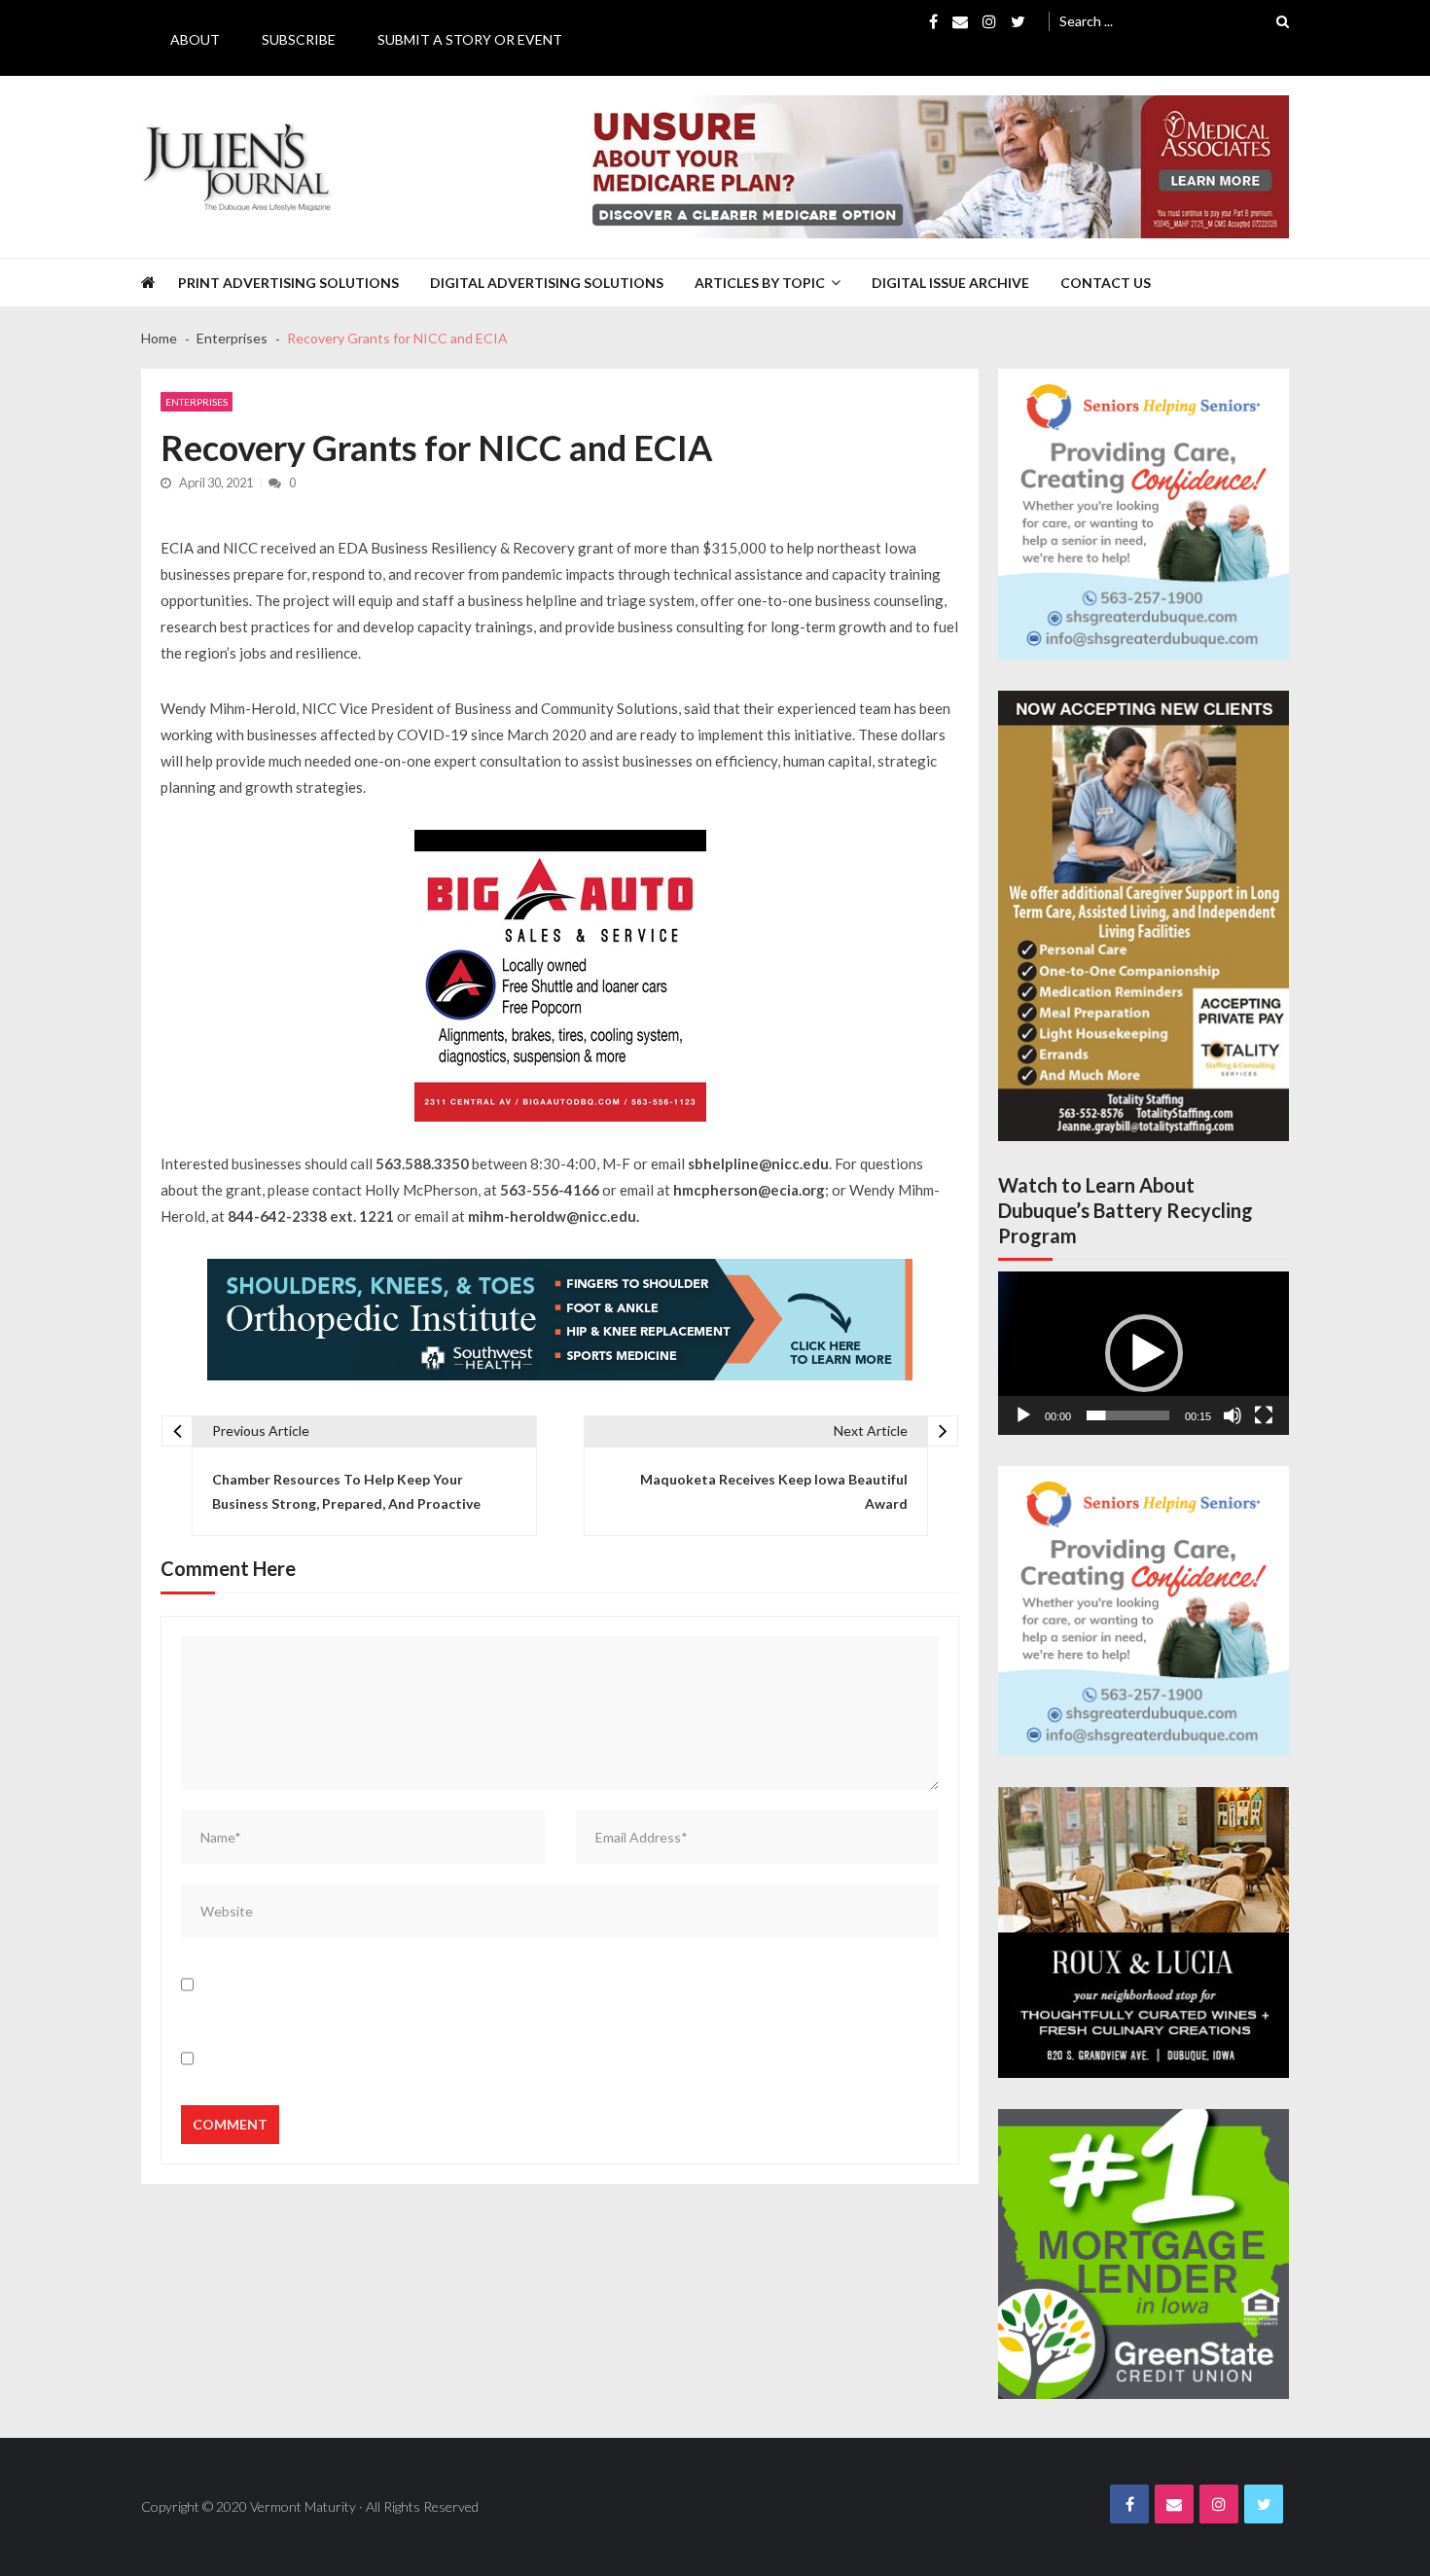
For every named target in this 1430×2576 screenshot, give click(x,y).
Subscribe (299, 39)
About (195, 39)
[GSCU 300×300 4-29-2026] (1144, 2254)
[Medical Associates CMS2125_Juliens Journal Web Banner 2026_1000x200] (931, 167)
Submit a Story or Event (470, 39)
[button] (1144, 1353)
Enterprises (197, 402)
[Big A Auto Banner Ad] (560, 976)
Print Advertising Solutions (288, 283)
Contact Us (1106, 283)
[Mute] (1233, 1415)
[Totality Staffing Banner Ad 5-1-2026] (1144, 916)
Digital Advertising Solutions (547, 283)
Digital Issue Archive (950, 283)
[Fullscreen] (1264, 1415)
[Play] (1023, 1415)
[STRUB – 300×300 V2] (1144, 514)
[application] (1144, 1353)
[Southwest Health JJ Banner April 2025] (560, 1320)
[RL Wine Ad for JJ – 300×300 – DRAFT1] (1144, 1932)
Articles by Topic (760, 283)
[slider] (1128, 1415)
